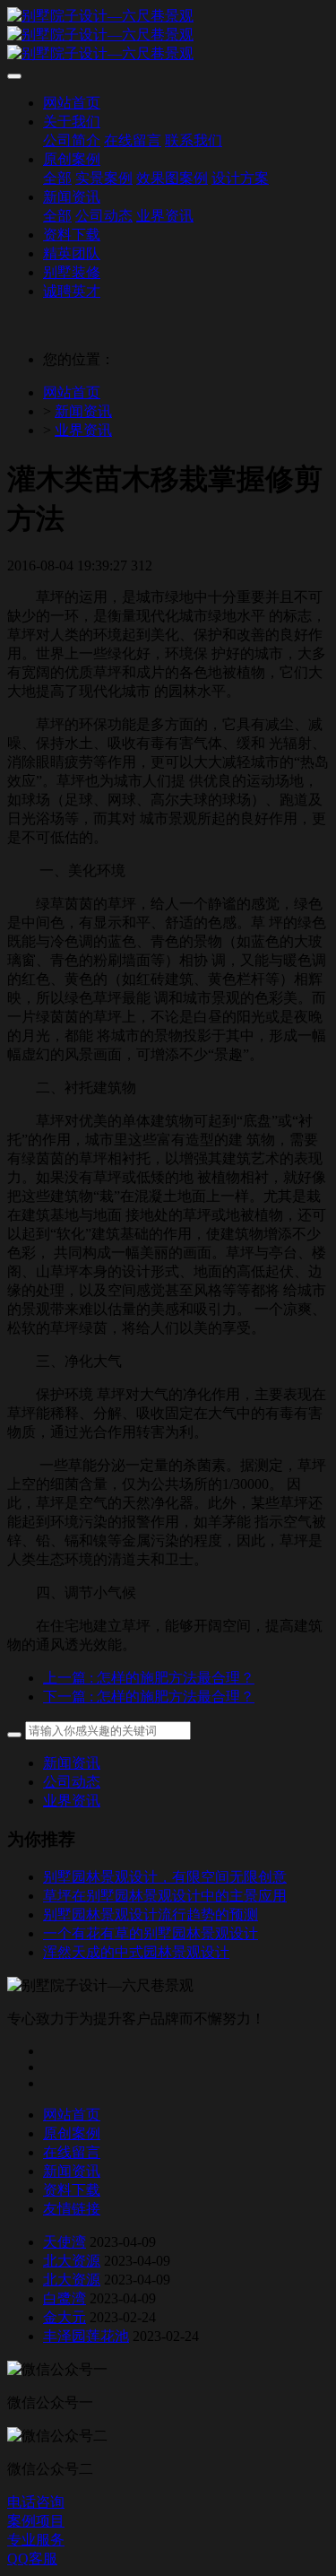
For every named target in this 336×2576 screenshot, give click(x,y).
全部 (57, 178)
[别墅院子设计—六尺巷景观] (168, 35)
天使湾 (65, 2242)
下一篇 (149, 1697)
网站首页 (72, 392)
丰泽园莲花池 (86, 2336)
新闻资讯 (83, 411)
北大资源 (72, 2261)
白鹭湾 (65, 2298)
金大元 (65, 2317)
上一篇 (149, 1678)
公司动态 (72, 1782)
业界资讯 (83, 430)
